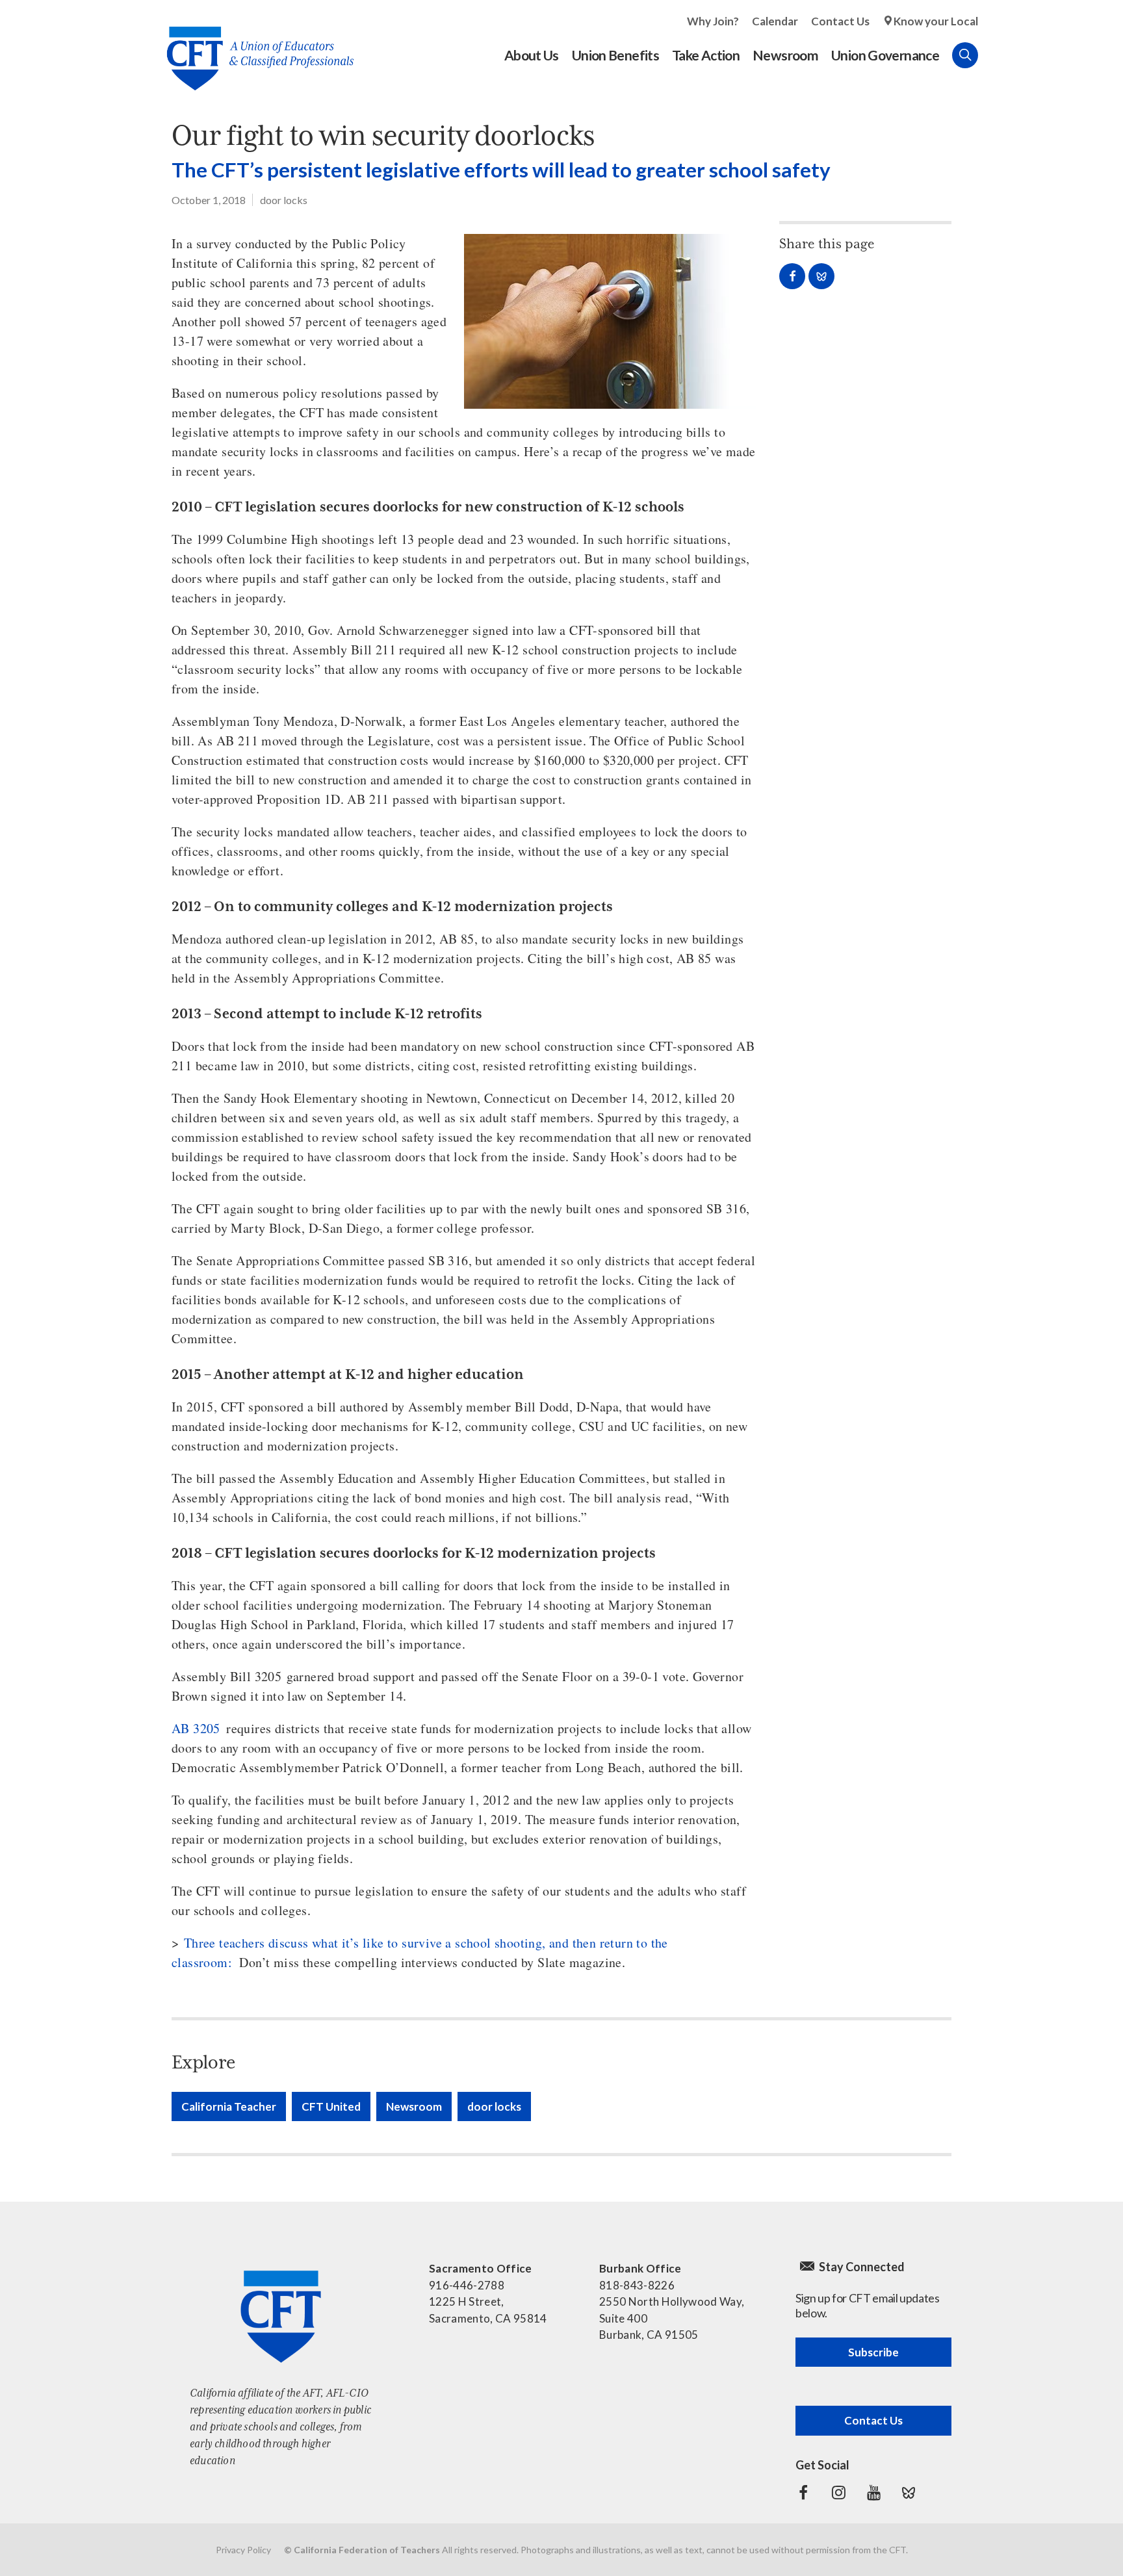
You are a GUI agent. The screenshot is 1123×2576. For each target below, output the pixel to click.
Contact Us (840, 21)
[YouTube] (873, 2493)
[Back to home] (254, 48)
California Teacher (229, 2106)
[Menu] (991, 55)
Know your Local (936, 21)
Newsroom (414, 2106)
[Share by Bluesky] (821, 276)
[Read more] (610, 321)
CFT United (331, 2106)
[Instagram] (838, 2493)
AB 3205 (196, 1728)
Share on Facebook (792, 276)
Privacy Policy (243, 2550)
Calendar (775, 21)
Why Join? (713, 21)
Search (965, 55)
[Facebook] (803, 2493)
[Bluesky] (909, 2493)
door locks (284, 200)
